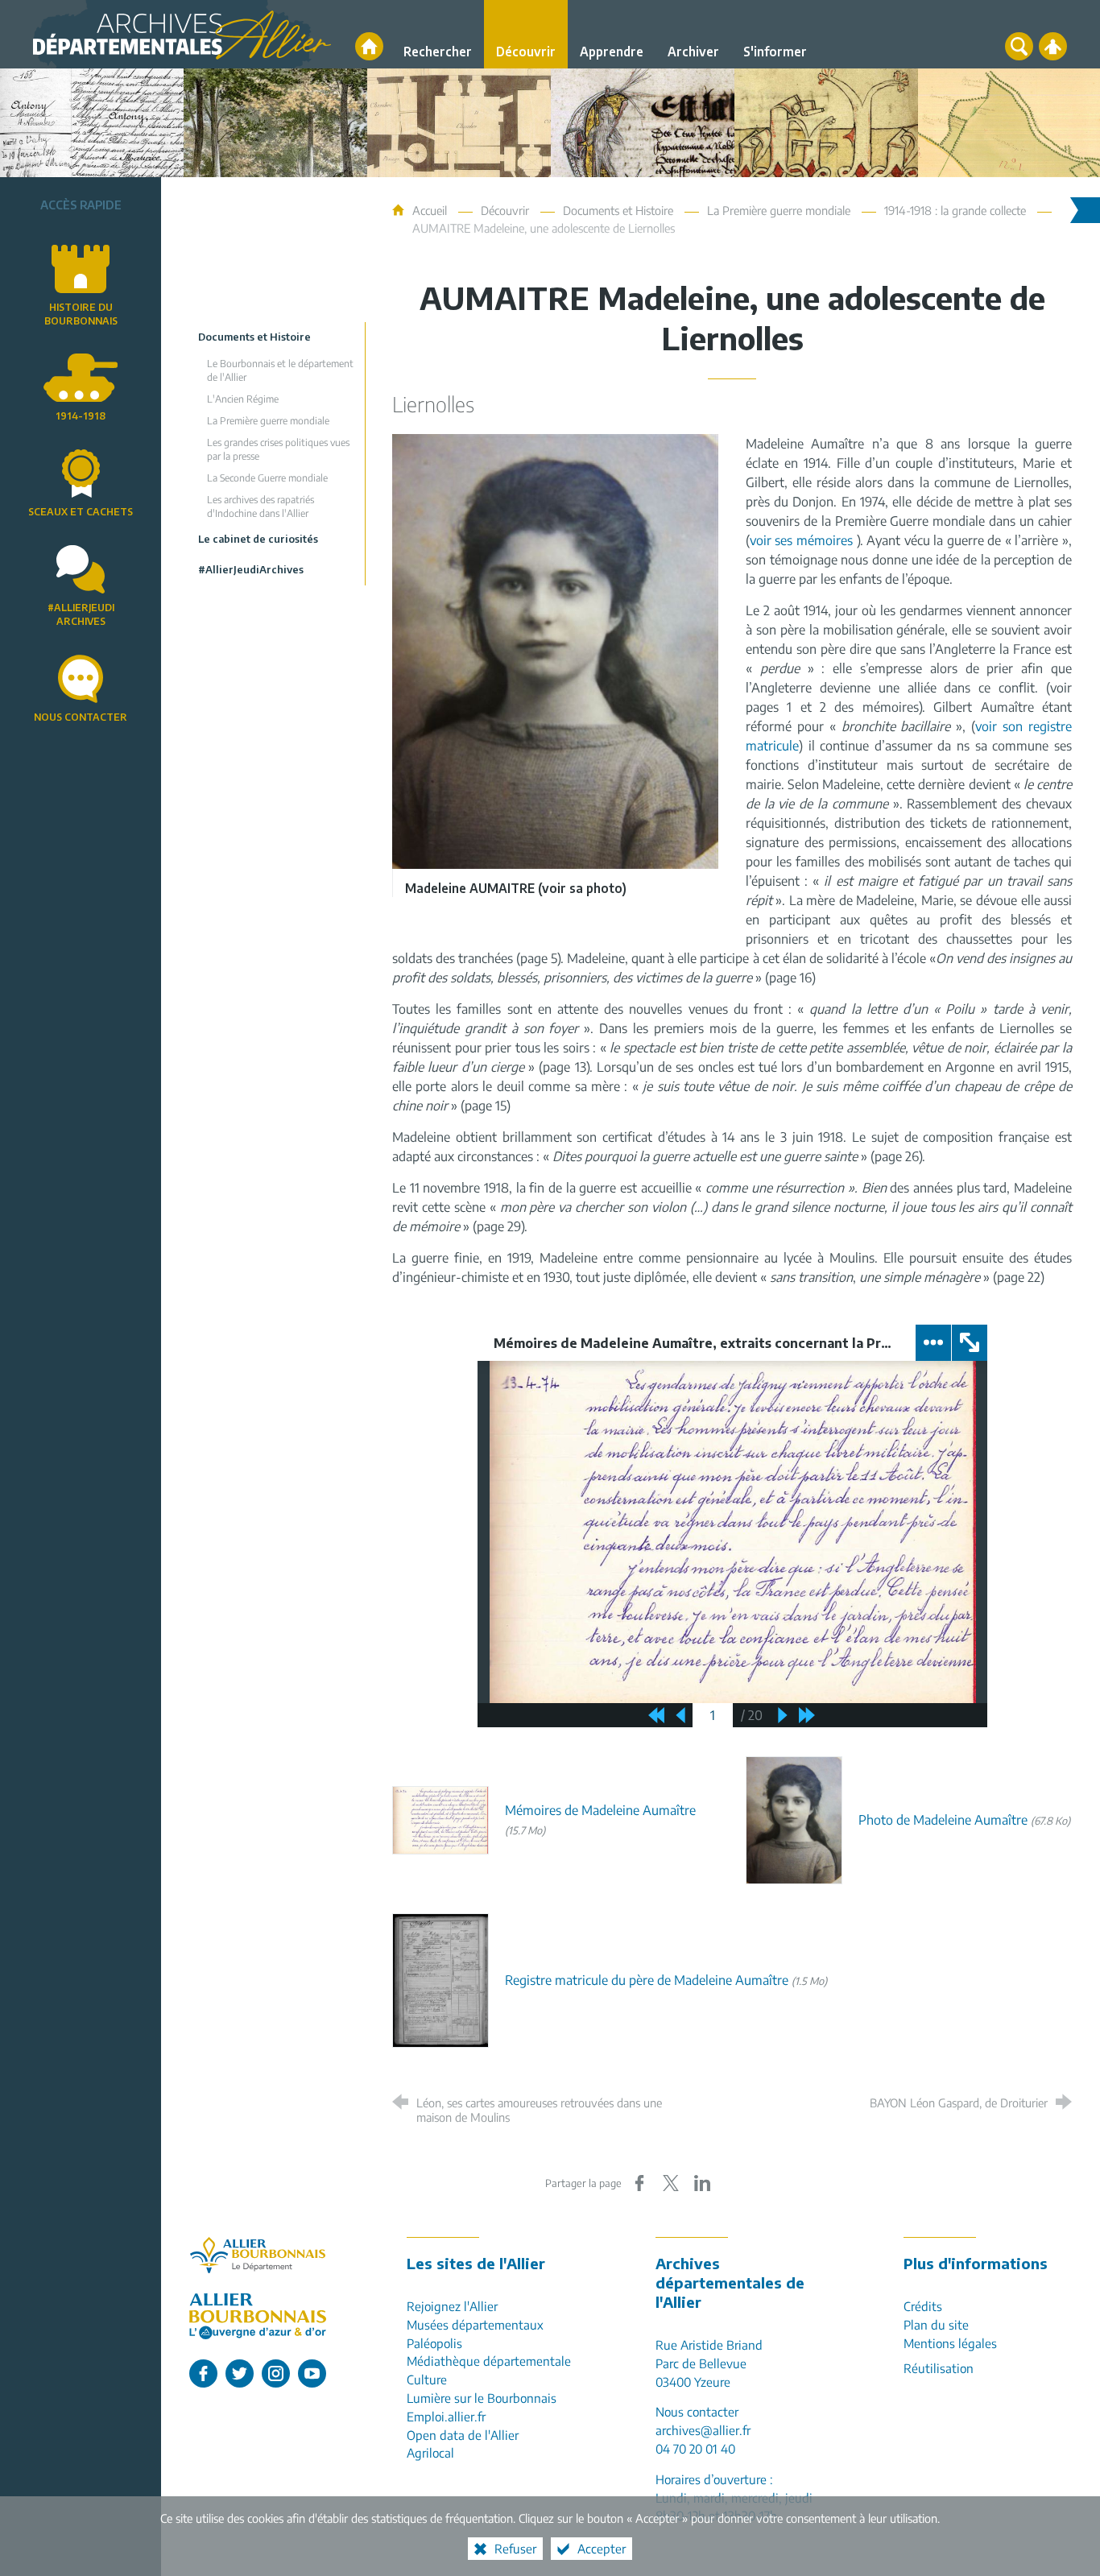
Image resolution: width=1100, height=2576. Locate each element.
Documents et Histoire (618, 210)
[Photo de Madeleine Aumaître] (794, 1819)
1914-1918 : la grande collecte (955, 210)
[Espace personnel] (1053, 46)
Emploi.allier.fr (446, 2416)
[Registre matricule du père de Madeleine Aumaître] (440, 1979)
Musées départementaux (475, 2324)
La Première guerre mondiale (779, 210)
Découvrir (505, 210)
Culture (427, 2379)
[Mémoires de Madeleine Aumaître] (440, 1819)
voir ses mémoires (801, 540)
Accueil (431, 210)
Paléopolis (434, 2343)
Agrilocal (430, 2452)
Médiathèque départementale (489, 2361)
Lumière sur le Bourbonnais (482, 2398)
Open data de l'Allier (463, 2435)
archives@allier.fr (703, 2430)
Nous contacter (81, 717)
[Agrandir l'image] (555, 650)
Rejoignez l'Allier (452, 2306)
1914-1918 (81, 416)
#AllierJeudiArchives (81, 614)
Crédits (923, 2306)
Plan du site (936, 2324)
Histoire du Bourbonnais (81, 314)
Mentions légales (950, 2343)
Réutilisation (939, 2368)
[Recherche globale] (1019, 46)
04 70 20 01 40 (695, 2448)
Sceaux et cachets (81, 512)
